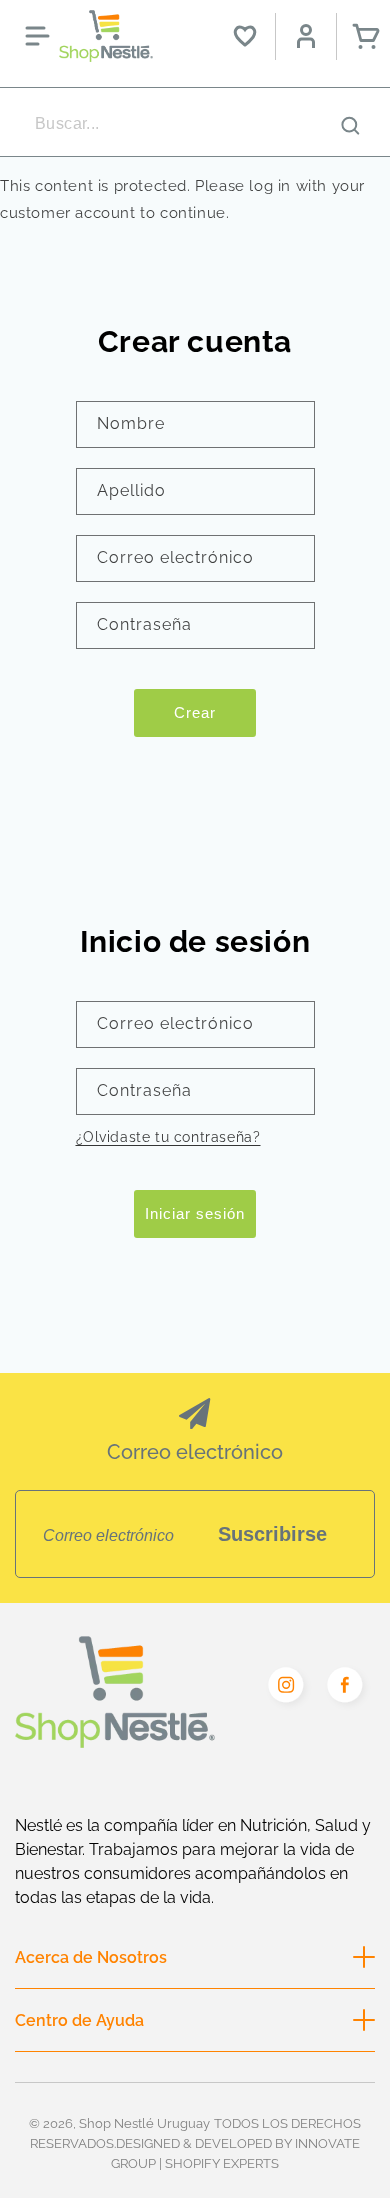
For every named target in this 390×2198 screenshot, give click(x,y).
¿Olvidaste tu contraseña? (168, 1137)
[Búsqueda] (350, 125)
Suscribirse (272, 1534)
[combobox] (195, 124)
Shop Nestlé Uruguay (144, 2123)
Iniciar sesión (195, 1213)
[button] (37, 36)
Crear (195, 712)
